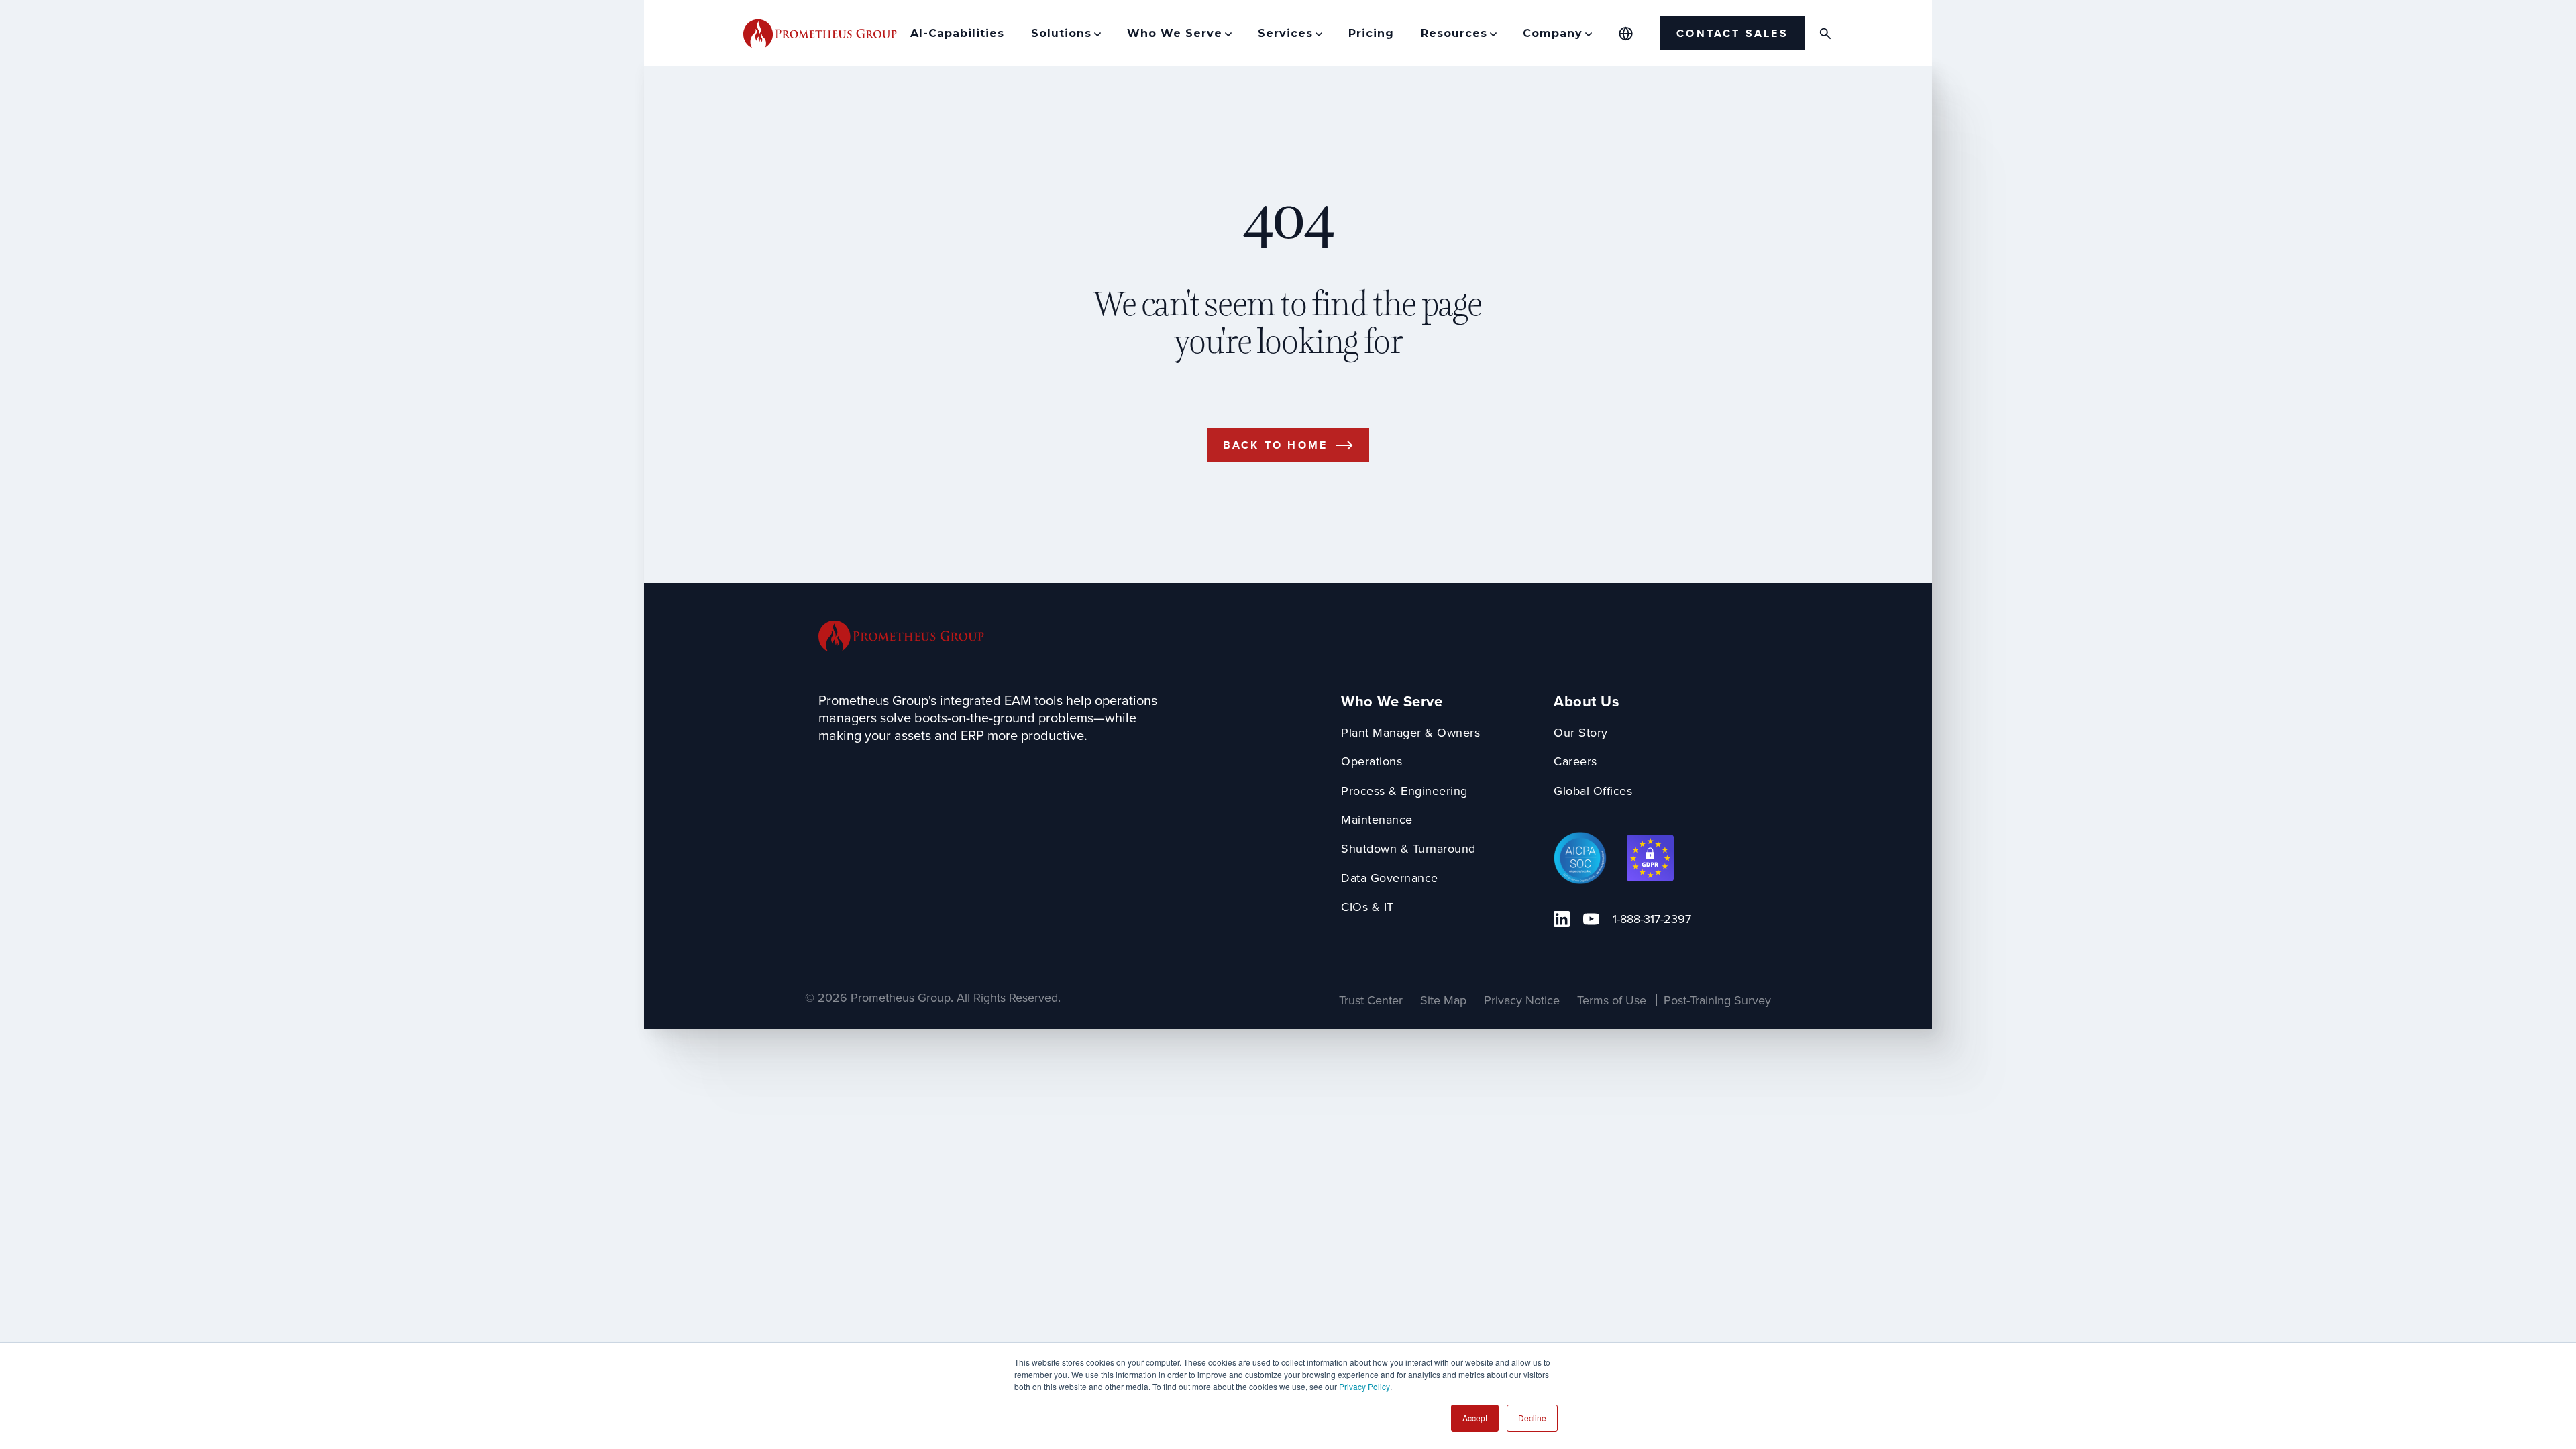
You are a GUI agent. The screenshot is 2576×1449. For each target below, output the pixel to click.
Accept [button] (1475, 1418)
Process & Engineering (1404, 791)
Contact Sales (1732, 33)
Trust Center (1371, 1000)
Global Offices (1593, 791)
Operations (1372, 761)
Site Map (1443, 1000)
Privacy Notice (1522, 1000)
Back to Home (1275, 445)
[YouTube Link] (1591, 919)
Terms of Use (1612, 1000)
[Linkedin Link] (1562, 919)
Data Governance (1390, 878)
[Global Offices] (1626, 34)
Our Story (1581, 732)
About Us (1587, 701)
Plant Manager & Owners (1410, 732)
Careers (1575, 761)
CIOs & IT (1367, 907)
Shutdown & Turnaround (1408, 848)
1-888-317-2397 (1652, 919)
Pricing (1371, 33)
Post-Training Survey (1717, 1000)
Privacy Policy (1364, 1386)
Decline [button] (1532, 1418)
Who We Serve (1392, 701)
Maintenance (1377, 819)
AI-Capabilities (957, 33)
